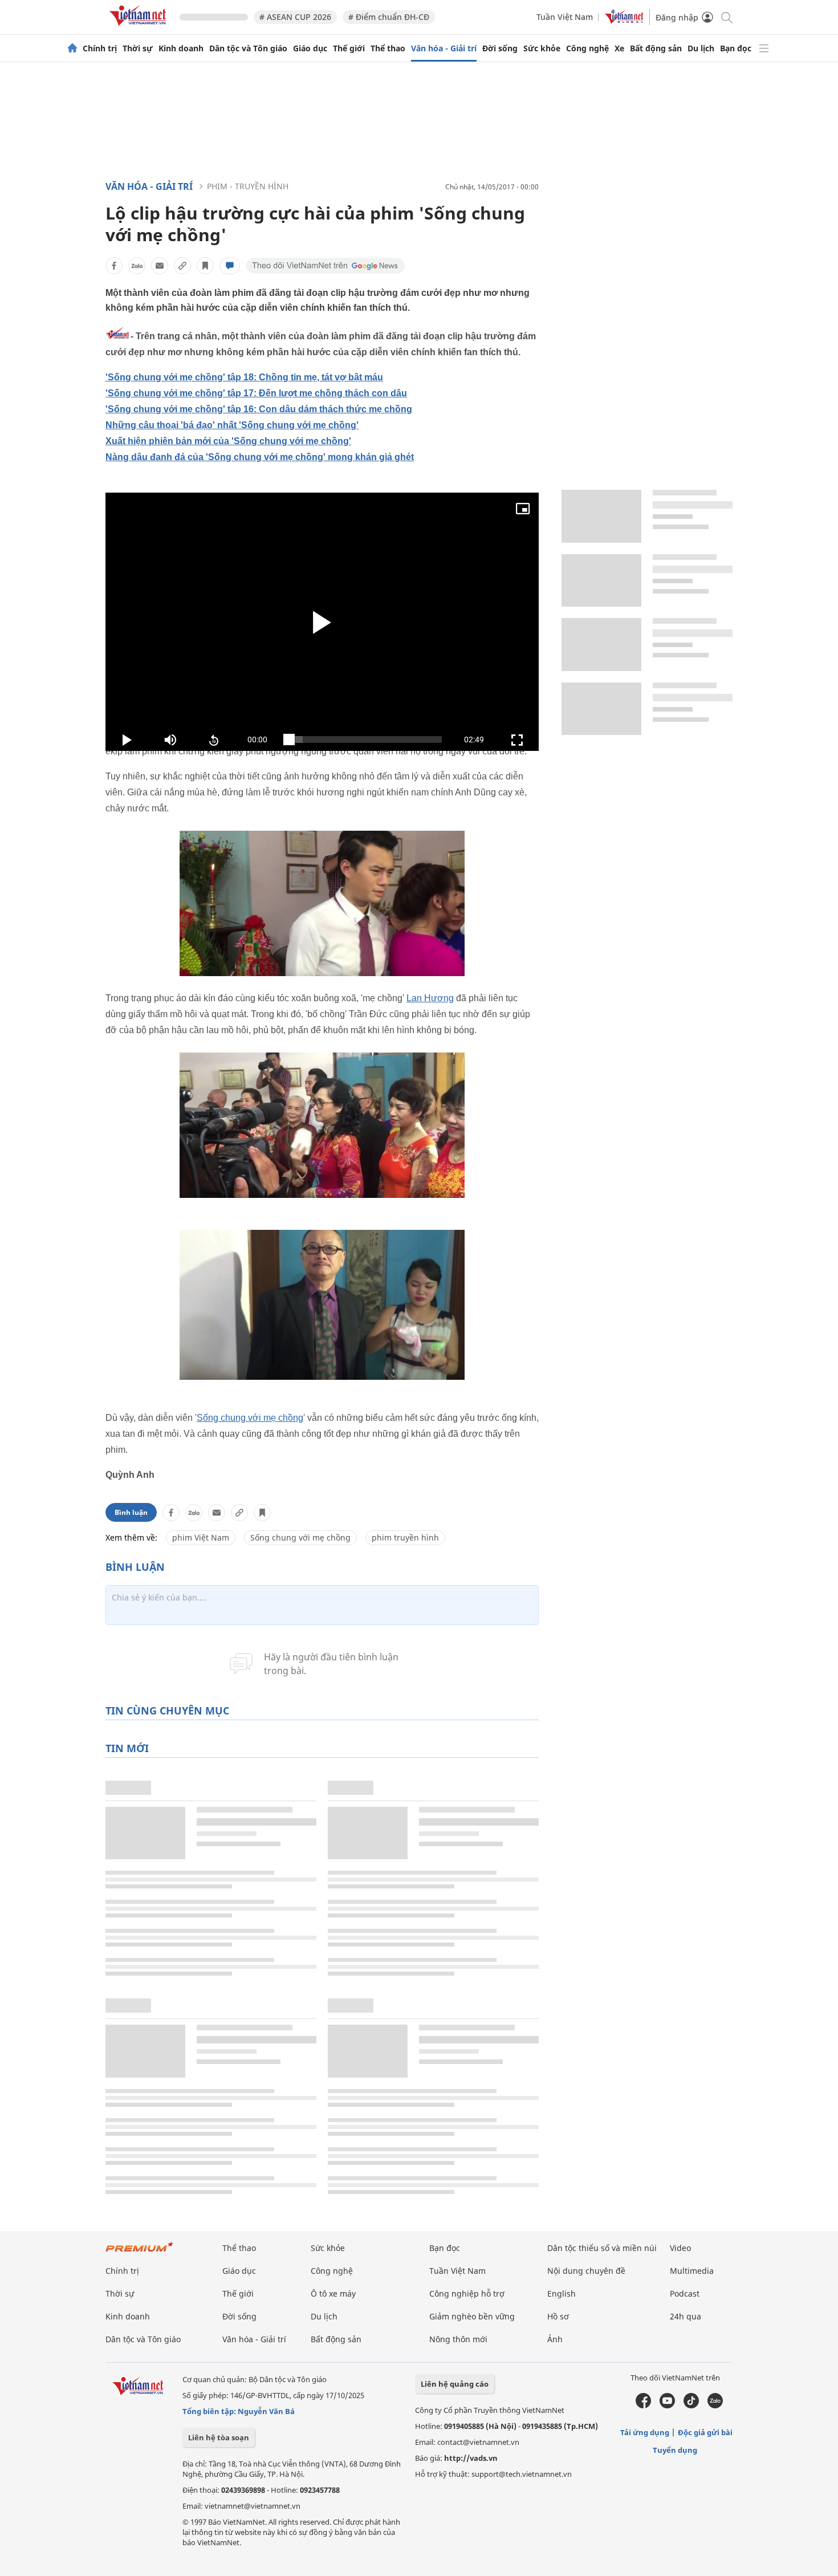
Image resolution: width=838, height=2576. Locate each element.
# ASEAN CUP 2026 (295, 17)
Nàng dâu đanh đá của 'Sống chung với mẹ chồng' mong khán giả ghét (260, 457)
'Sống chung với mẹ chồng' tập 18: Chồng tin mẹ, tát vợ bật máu (244, 377)
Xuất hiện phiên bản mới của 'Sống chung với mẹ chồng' (228, 441)
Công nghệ (587, 48)
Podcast (685, 2293)
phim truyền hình (405, 1537)
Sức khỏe (542, 48)
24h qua (686, 2316)
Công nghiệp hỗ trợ (467, 2293)
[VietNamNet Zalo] (715, 2406)
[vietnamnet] (140, 28)
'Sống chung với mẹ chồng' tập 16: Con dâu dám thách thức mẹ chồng (259, 409)
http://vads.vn (471, 2458)
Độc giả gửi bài (705, 2432)
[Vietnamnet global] (624, 21)
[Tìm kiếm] (726, 17)
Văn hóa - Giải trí (444, 48)
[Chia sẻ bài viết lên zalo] (137, 266)
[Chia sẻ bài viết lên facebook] (114, 266)
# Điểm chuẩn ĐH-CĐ (389, 17)
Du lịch (701, 48)
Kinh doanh (181, 48)
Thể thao (388, 48)
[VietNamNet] (72, 48)
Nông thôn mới (458, 2339)
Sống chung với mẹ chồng (250, 1418)
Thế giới (349, 48)
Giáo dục (310, 48)
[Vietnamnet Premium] (140, 2252)
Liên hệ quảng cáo (455, 2384)
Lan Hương (430, 998)
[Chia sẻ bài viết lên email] (160, 266)
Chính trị (100, 48)
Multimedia (692, 2271)
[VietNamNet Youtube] (667, 2406)
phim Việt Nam (201, 1537)
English (562, 2293)
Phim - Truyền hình (248, 186)
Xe (619, 48)
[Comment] (230, 266)
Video (680, 2248)
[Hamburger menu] (764, 48)
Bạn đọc (736, 48)
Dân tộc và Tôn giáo (248, 48)
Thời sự (138, 48)
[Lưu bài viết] (205, 266)
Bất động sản (656, 48)
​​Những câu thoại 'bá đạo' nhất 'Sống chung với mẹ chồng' (232, 425)
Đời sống (500, 48)
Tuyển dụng (675, 2450)
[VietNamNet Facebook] (643, 2406)
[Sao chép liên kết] (182, 266)
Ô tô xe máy (333, 2293)
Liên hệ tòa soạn (219, 2437)
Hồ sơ (558, 2316)
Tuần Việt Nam (565, 17)
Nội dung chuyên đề (586, 2271)
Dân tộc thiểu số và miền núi (602, 2248)
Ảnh (555, 2339)
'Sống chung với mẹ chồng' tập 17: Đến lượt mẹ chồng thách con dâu (256, 393)
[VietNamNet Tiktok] (691, 2406)
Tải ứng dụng (645, 2432)
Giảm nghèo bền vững (472, 2316)
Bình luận (131, 1512)
